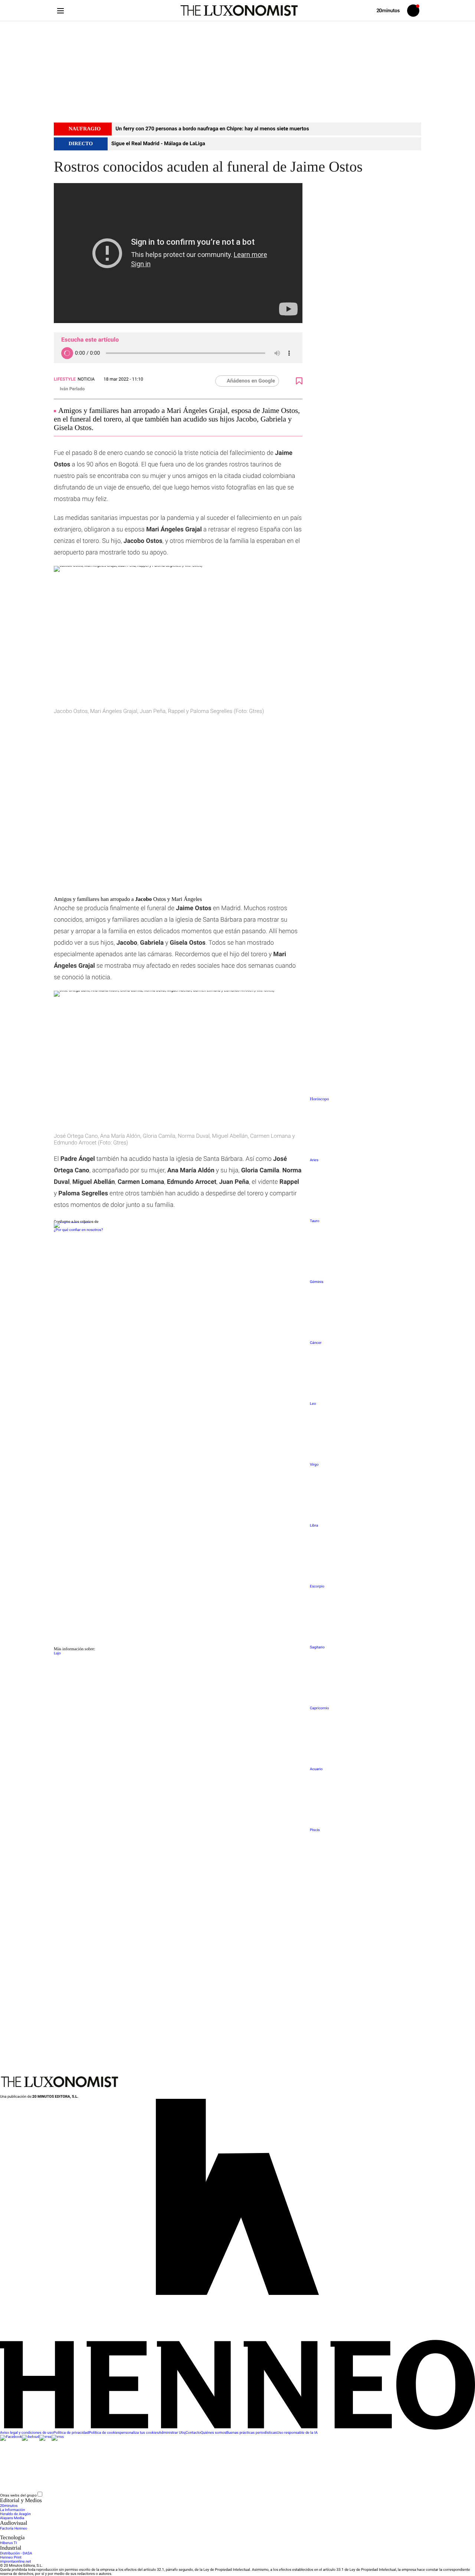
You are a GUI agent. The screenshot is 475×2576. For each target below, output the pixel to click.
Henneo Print (11, 2558)
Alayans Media (12, 2518)
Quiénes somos (214, 2433)
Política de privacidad (71, 2433)
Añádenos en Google (251, 381)
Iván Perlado (72, 389)
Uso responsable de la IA (297, 2433)
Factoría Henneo (14, 2529)
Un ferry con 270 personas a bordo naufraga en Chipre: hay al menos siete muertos (212, 129)
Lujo (57, 1653)
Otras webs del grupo (18, 2495)
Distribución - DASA (16, 2554)
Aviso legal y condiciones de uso (27, 2433)
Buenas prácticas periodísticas (252, 2433)
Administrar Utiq (172, 2433)
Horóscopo (319, 1099)
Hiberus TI (9, 2543)
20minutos (9, 2506)
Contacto (193, 2433)
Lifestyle (65, 379)
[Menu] (60, 11)
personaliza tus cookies (139, 2433)
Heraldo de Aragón (15, 2514)
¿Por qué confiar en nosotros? (78, 1230)
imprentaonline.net (15, 2562)
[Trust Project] (72, 1222)
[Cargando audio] (67, 353)
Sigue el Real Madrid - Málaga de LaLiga (158, 144)
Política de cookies (104, 2433)
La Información (12, 2510)
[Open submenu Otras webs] (99, 2496)
